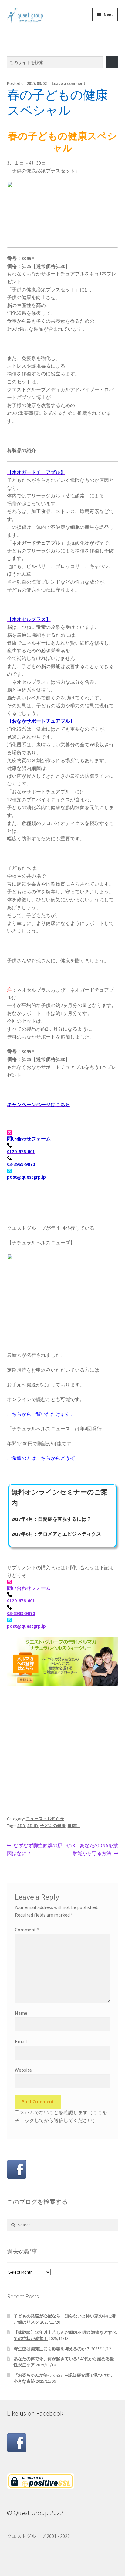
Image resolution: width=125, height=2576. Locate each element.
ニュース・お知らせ (45, 1819)
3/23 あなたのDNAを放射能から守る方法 (92, 1849)
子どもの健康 (53, 1826)
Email (21, 2041)
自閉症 (74, 1826)
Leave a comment (69, 83)
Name (21, 2013)
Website (23, 2070)
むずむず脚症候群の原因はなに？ (35, 1849)
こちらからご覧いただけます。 (41, 1414)
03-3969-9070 (21, 1613)
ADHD (33, 1826)
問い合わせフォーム (29, 1588)
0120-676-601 (21, 1600)
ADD (21, 1826)
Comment (27, 1930)
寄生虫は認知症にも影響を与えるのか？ (52, 2349)
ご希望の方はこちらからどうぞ (41, 1458)
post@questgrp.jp (26, 1626)
